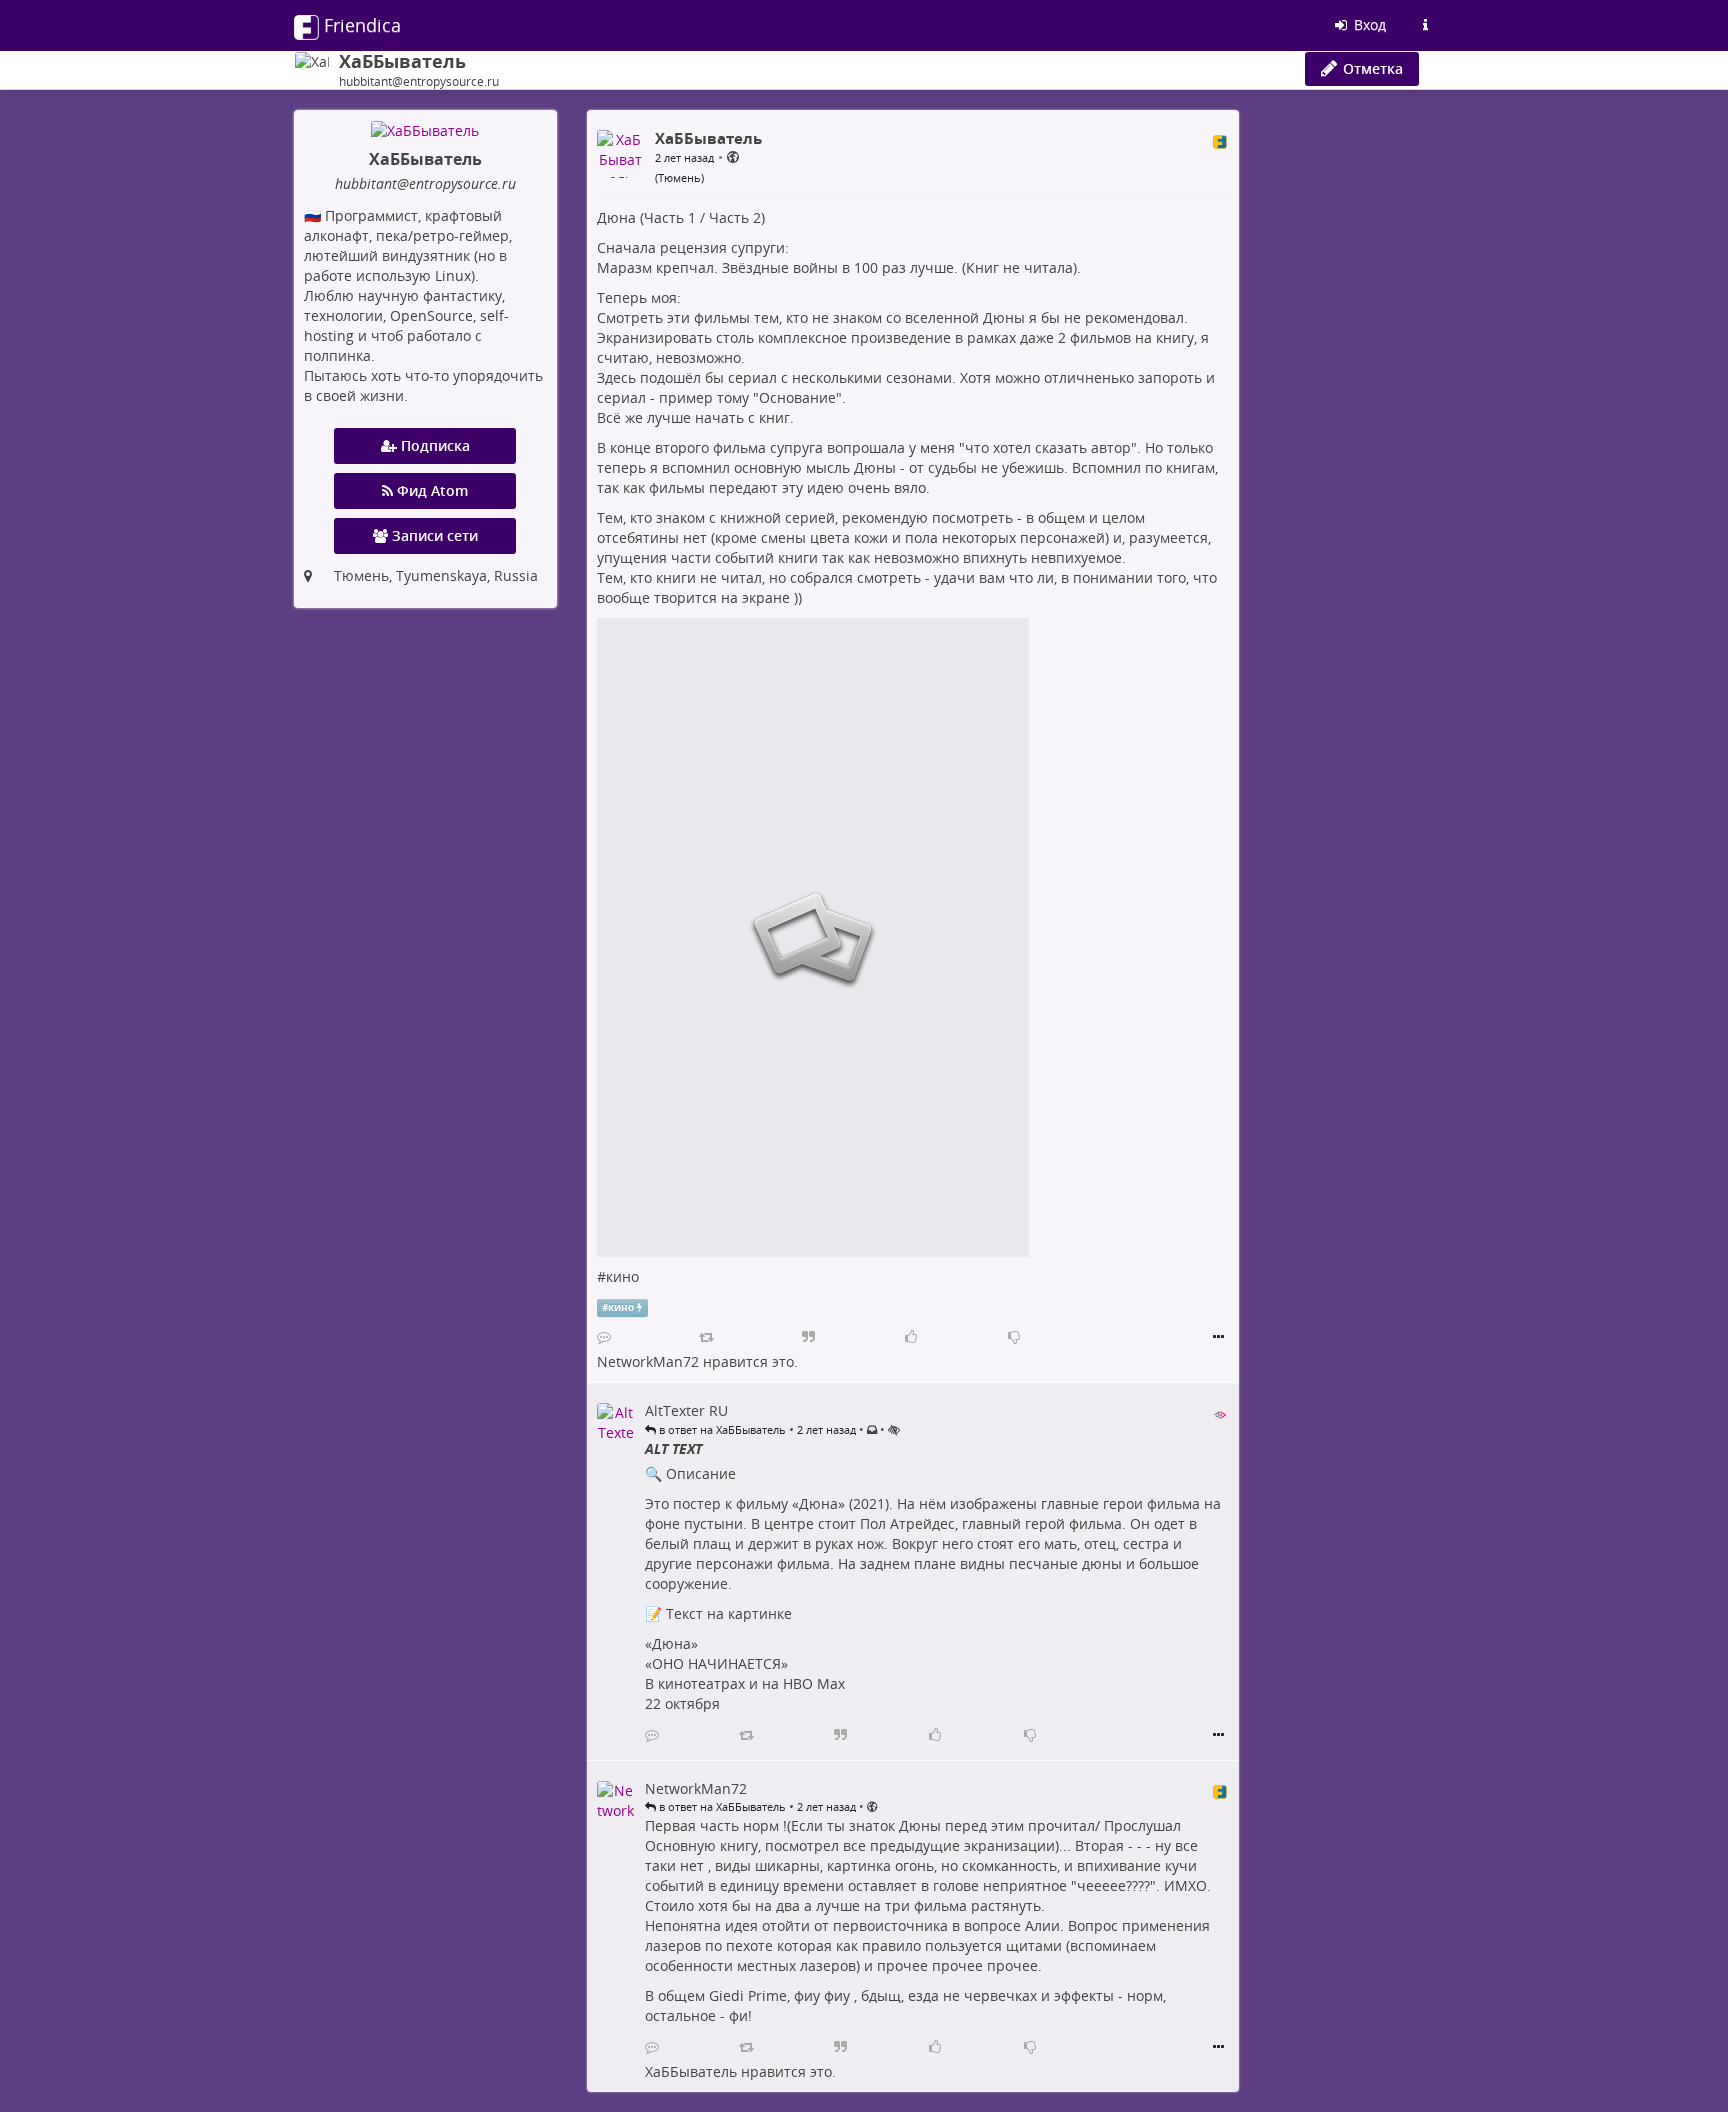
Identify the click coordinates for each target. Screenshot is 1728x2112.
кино (622, 1276)
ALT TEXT (673, 1448)
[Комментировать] (604, 1337)
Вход (1368, 24)
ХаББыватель (691, 2071)
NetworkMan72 (648, 1361)
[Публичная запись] (733, 156)
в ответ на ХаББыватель (721, 1429)
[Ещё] (1218, 1337)
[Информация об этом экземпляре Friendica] (1425, 25)
